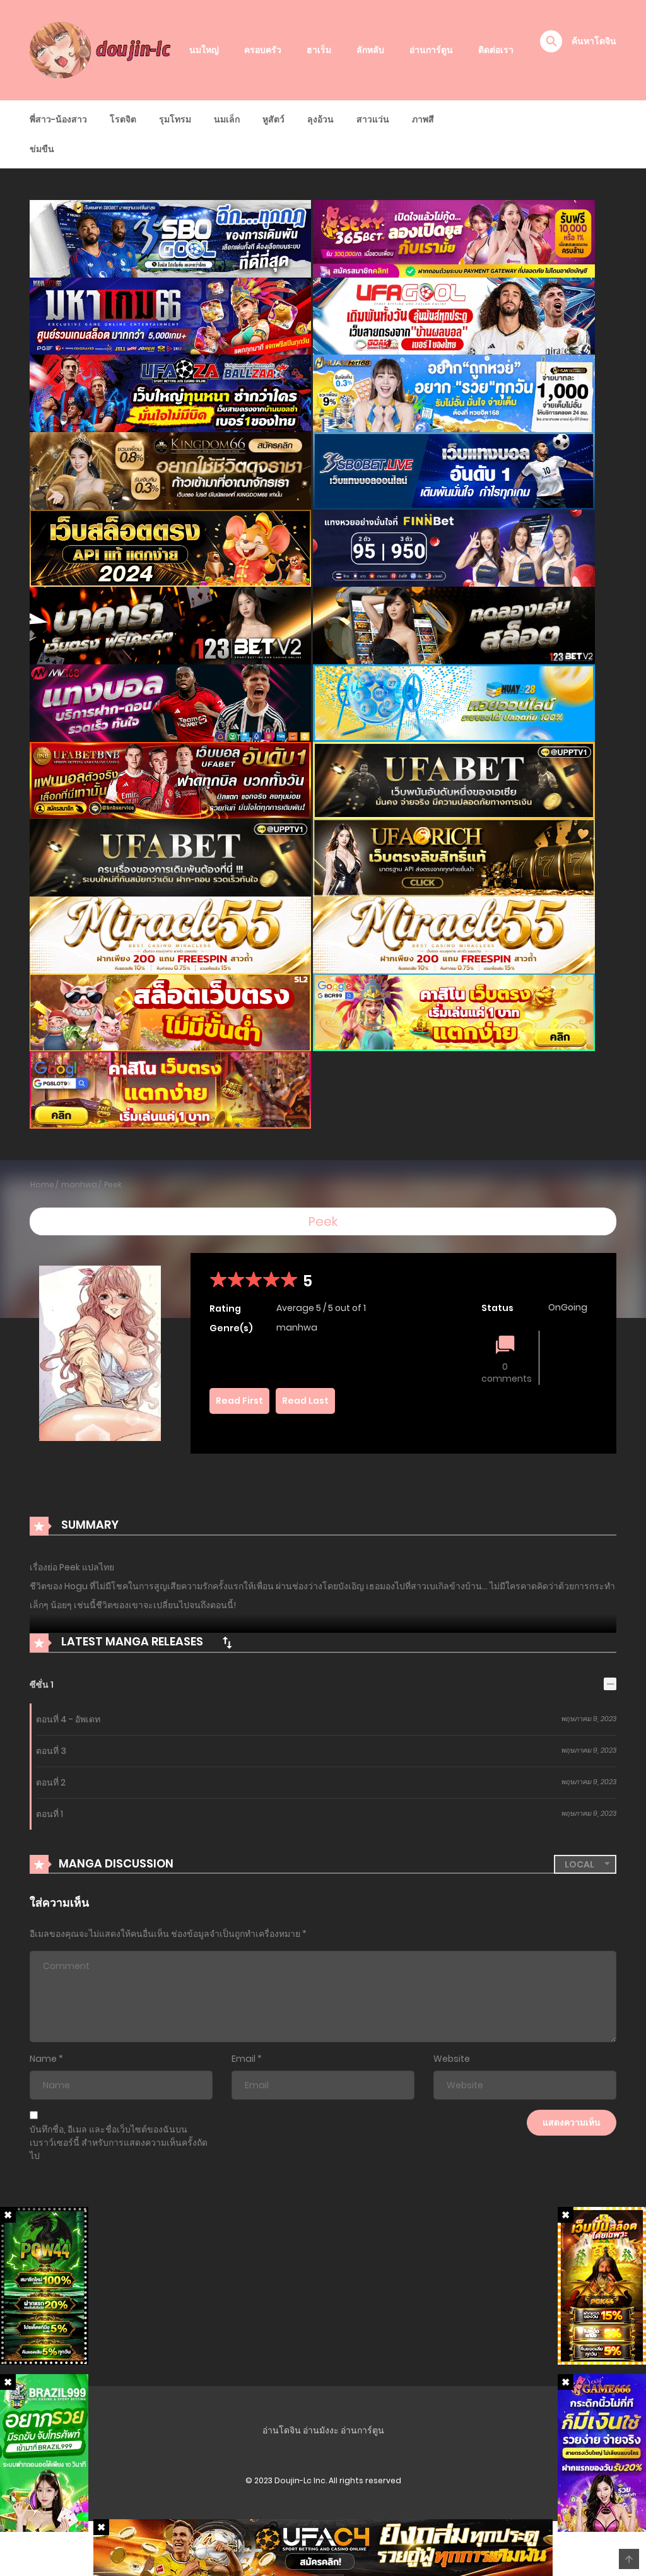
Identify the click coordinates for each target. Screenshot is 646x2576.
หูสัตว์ (273, 119)
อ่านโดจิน (282, 2430)
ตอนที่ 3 (51, 1751)
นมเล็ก (227, 119)
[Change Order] (227, 1642)
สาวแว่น (373, 119)
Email (244, 2059)
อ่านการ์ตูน (431, 50)
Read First (239, 1401)
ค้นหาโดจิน (594, 41)
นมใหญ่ (204, 50)
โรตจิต (123, 119)
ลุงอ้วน (320, 119)
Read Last (305, 1401)
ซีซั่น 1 (42, 1685)
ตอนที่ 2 (51, 1782)
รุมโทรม (175, 119)
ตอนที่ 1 (50, 1814)
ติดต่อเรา (496, 50)
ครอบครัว (263, 50)
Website (452, 2059)
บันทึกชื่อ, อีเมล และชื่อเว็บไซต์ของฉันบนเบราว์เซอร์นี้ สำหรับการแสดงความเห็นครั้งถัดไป (119, 2143)
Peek (113, 1185)
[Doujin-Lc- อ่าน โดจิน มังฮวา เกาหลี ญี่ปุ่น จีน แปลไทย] (103, 49)
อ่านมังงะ (321, 2430)
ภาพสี (423, 119)
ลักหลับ (370, 50)
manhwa (79, 1185)
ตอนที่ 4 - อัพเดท (68, 1719)
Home (42, 1185)
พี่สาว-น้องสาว (58, 119)
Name (43, 2059)
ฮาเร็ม (319, 50)
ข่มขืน (42, 149)
